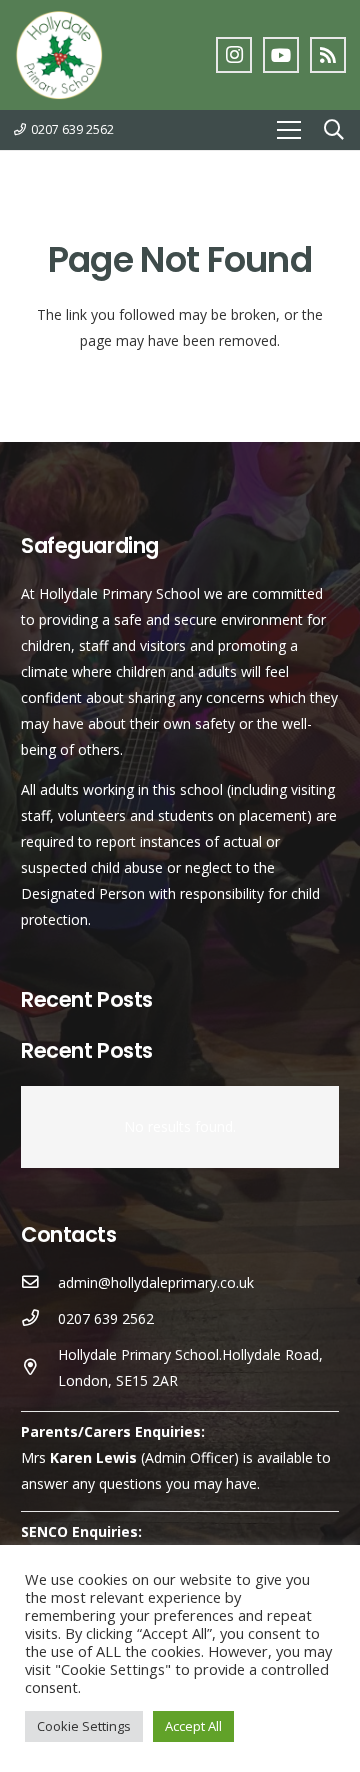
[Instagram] (234, 55)
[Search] (334, 130)
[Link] (59, 55)
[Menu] (289, 130)
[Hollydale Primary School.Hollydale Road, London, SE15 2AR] (39, 1368)
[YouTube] (281, 55)
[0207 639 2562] (39, 1319)
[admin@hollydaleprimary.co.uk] (39, 1283)
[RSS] (328, 55)
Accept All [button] (193, 1726)
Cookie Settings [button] (84, 1726)
